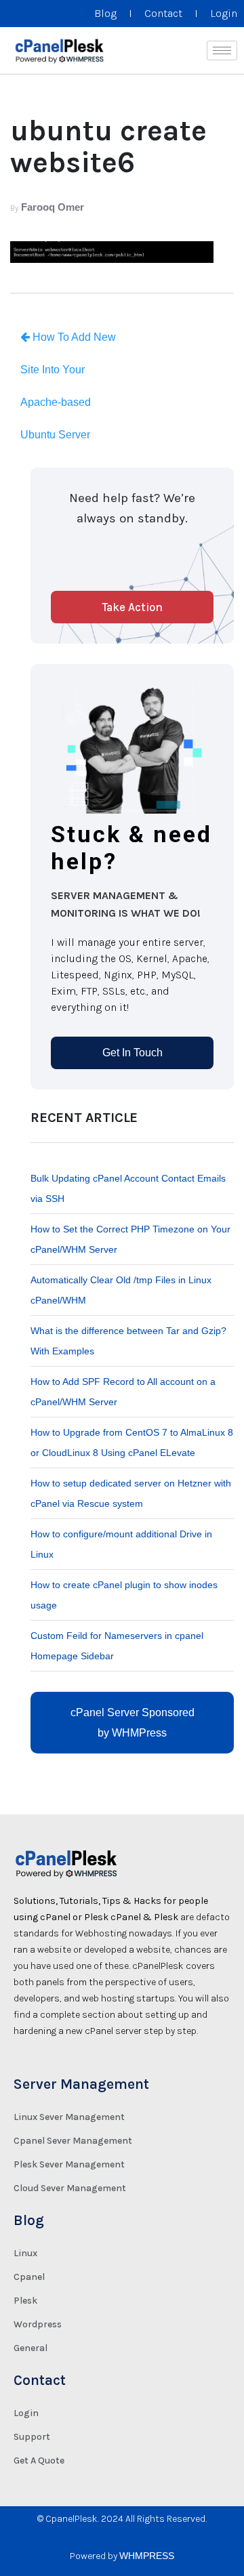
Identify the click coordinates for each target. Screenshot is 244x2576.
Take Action (132, 607)
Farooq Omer (53, 207)
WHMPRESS (147, 2556)
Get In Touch (133, 1053)
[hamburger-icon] (222, 50)
